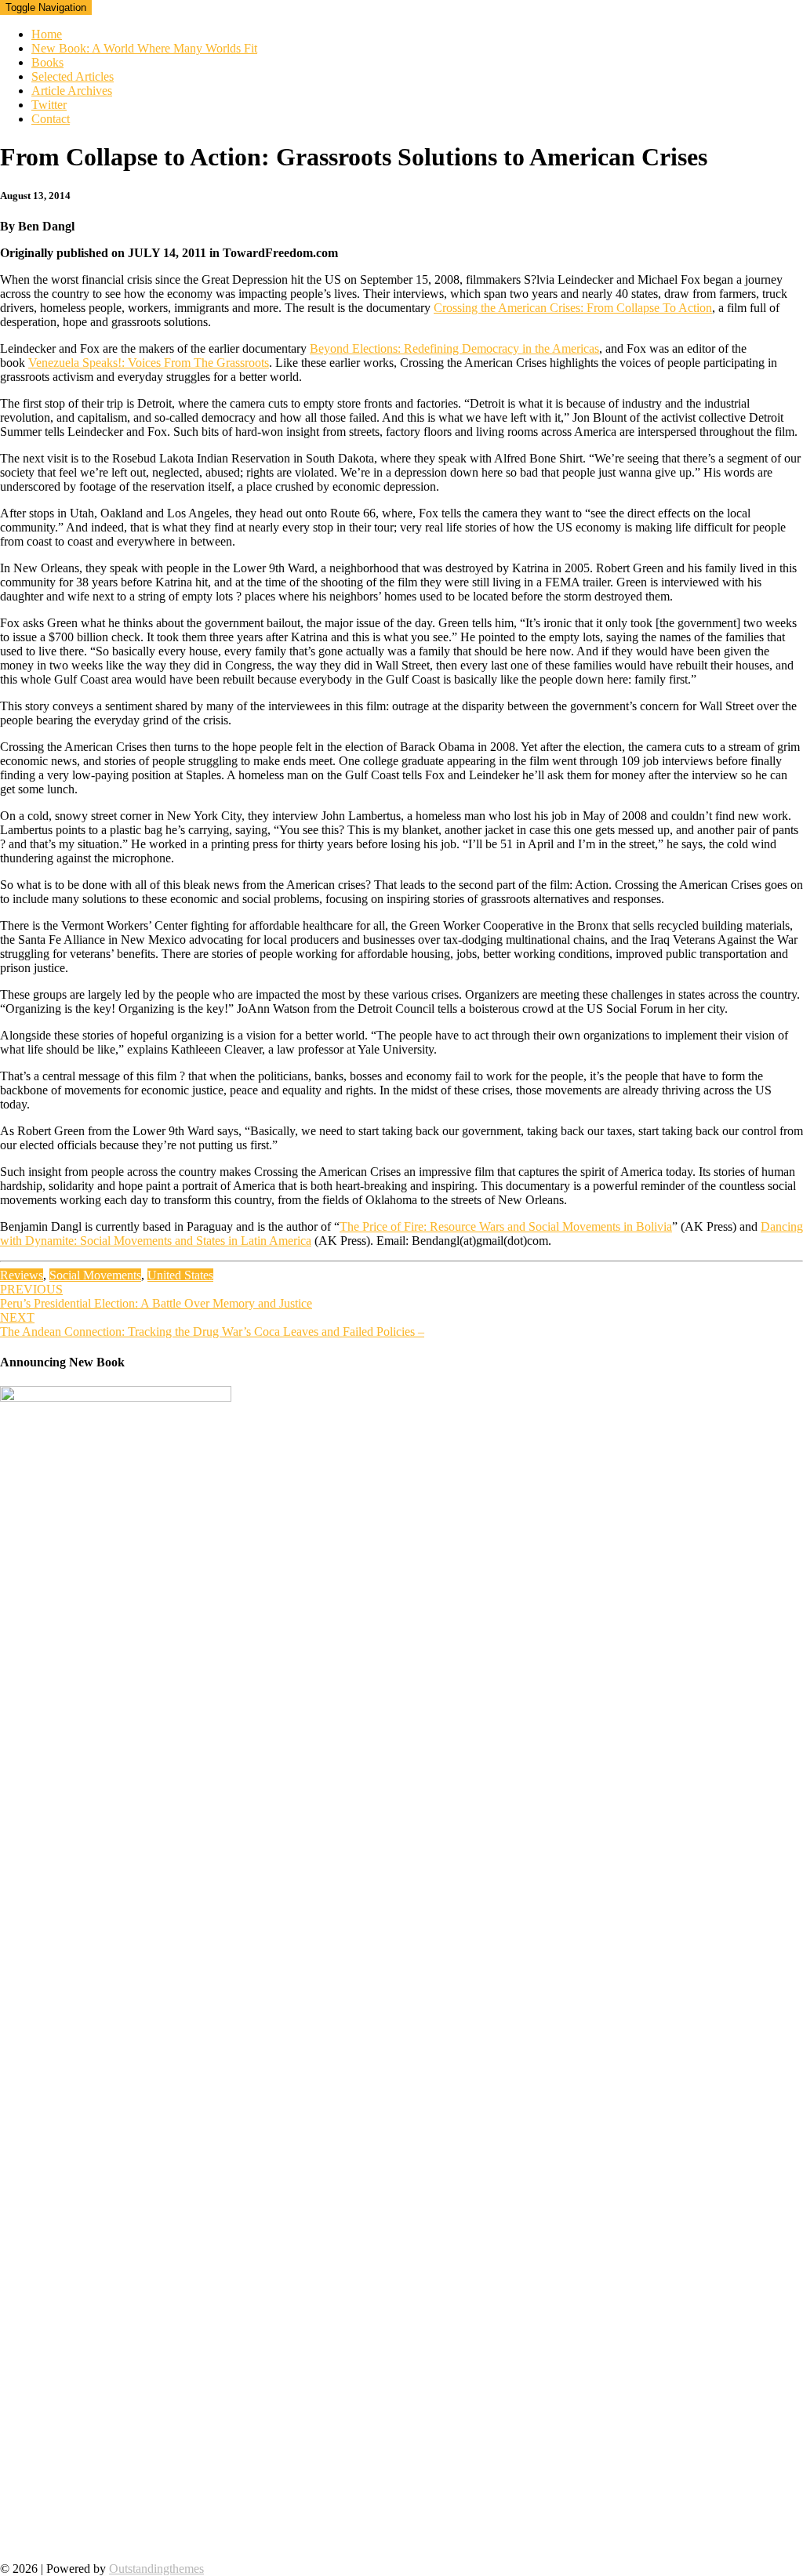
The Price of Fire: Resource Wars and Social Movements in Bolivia (506, 1226)
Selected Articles (73, 76)
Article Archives (72, 91)
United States (180, 1275)
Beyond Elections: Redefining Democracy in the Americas (454, 348)
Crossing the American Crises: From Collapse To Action (573, 308)
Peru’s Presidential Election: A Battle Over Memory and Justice (156, 1296)
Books (47, 62)
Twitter (49, 105)
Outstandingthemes (156, 2569)
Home (47, 34)
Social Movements (95, 1275)
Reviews (22, 1275)
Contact (51, 119)
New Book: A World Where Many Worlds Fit (144, 48)
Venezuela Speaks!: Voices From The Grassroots (149, 363)
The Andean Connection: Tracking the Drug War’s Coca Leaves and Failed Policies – (212, 1324)
